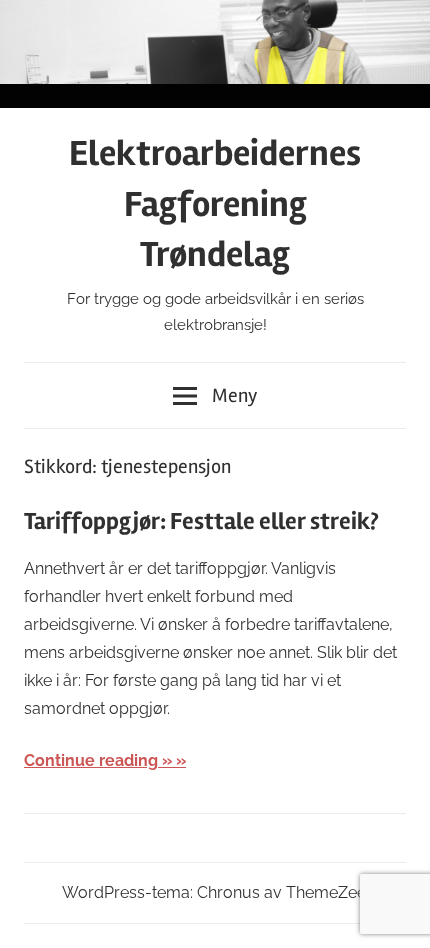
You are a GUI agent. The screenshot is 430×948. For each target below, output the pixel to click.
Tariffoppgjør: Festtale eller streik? (201, 521)
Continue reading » (98, 760)
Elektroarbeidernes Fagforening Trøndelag (215, 204)
